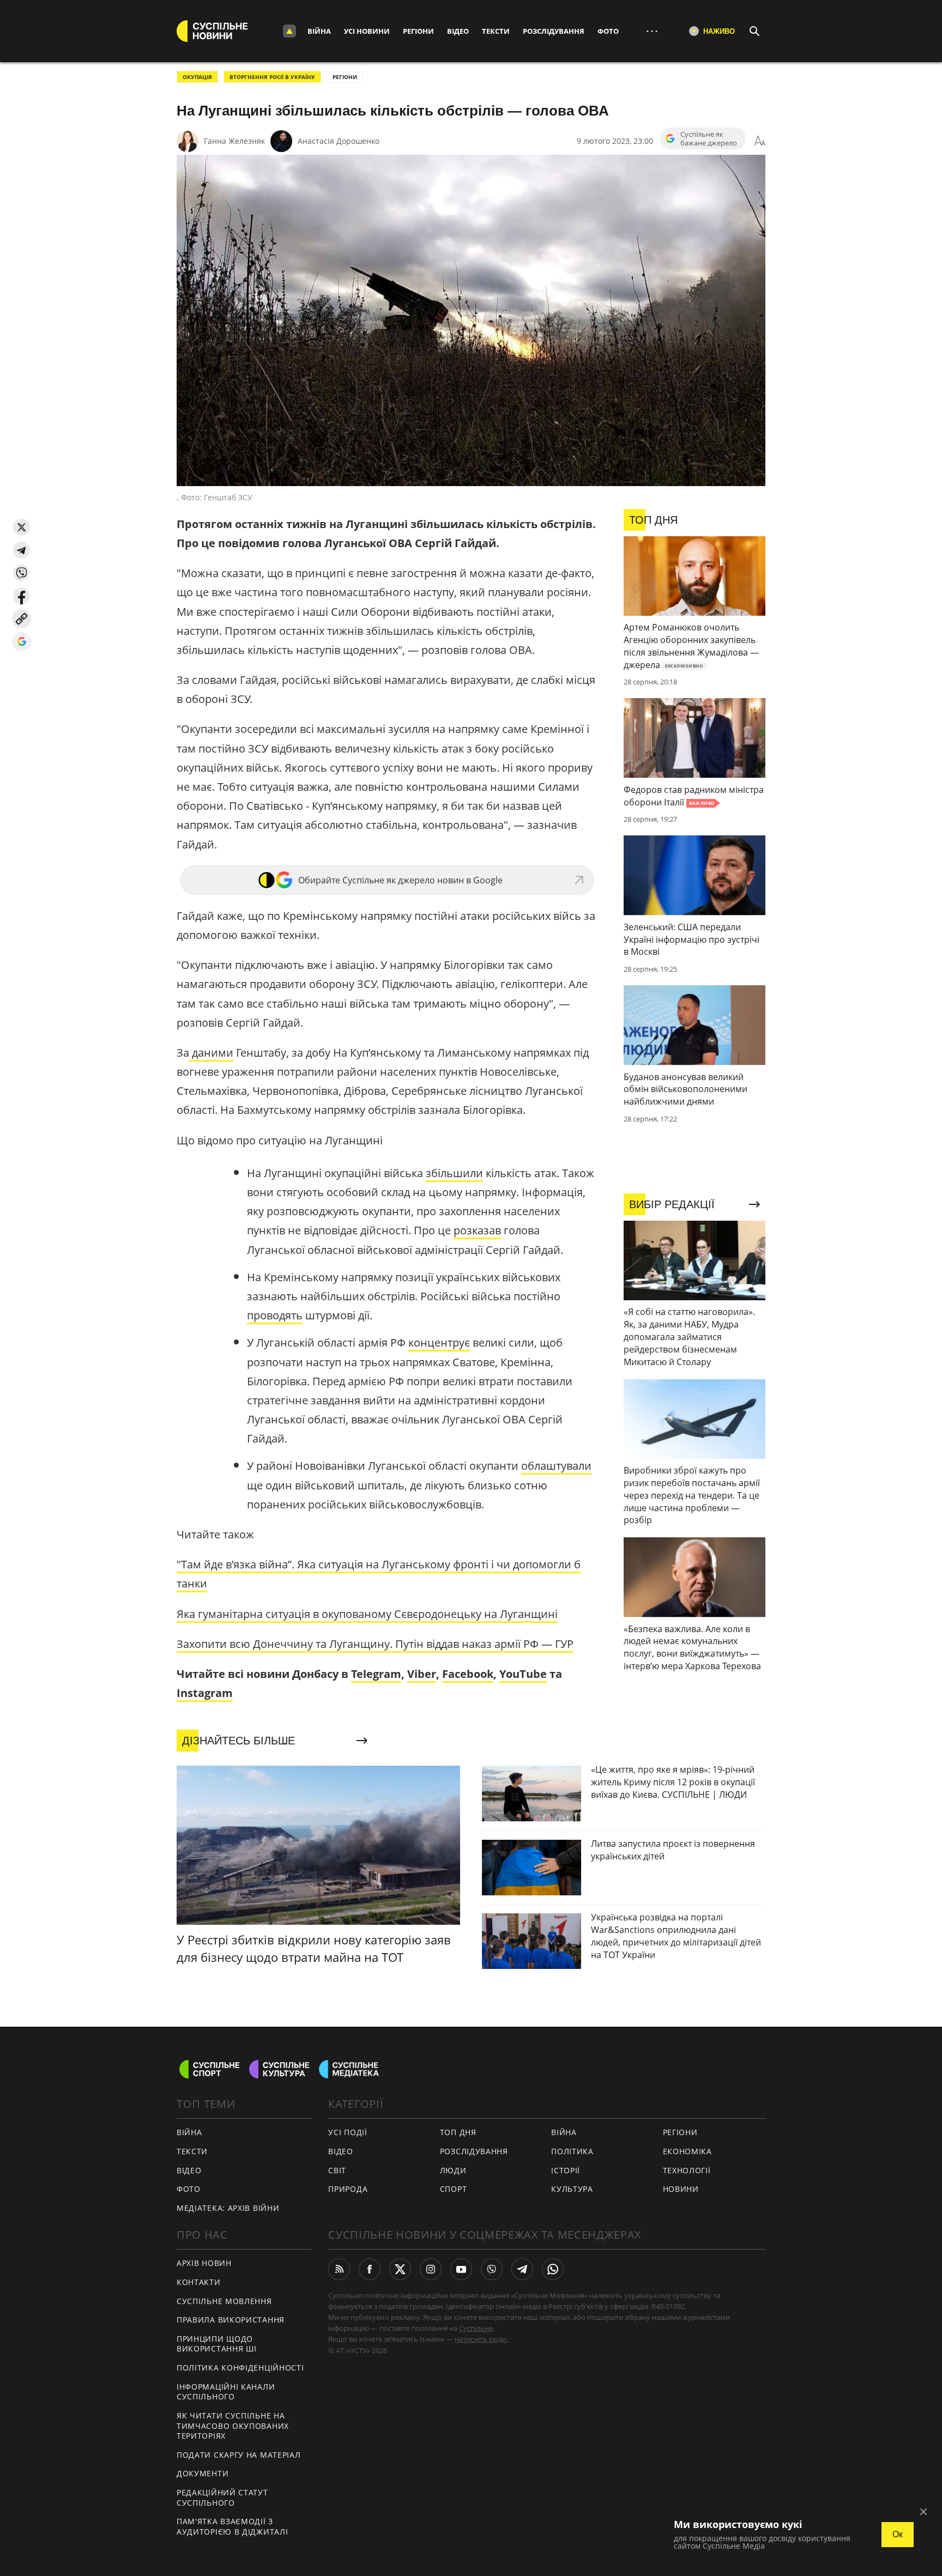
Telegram (376, 1674)
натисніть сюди (481, 2339)
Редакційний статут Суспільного (222, 2498)
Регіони (418, 31)
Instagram (205, 1693)
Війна (319, 31)
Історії (566, 2170)
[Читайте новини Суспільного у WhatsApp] (553, 2269)
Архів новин (204, 2263)
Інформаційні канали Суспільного (226, 2392)
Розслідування (554, 31)
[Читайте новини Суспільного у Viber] (492, 2269)
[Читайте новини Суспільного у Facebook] (370, 2269)
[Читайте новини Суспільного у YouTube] (461, 2269)
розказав (477, 1230)
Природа (348, 2189)
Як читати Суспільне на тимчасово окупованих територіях (233, 2426)
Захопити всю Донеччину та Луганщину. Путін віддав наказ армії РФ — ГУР (375, 1644)
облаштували (556, 1466)
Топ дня (458, 2132)
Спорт (454, 2189)
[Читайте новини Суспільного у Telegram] (522, 2269)
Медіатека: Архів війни (228, 2208)
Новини (681, 2189)
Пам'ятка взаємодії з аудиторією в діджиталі (232, 2526)
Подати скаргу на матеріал (239, 2455)
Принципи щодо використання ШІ (217, 2344)
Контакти (199, 2282)
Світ (337, 2170)
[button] (22, 527)
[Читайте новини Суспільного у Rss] (339, 2269)
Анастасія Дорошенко (339, 141)
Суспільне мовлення (224, 2301)
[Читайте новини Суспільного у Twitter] (400, 2269)
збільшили (454, 1173)
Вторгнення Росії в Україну (272, 77)
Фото (608, 31)
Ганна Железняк (234, 141)
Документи (203, 2473)
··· (652, 31)
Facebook (468, 1674)
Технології (687, 2170)
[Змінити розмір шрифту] (760, 141)
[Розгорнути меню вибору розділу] (289, 31)
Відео (458, 31)
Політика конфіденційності (240, 2368)
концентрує (439, 1342)
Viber (422, 1674)
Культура (572, 2189)
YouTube (523, 1674)
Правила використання (231, 2320)
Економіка (687, 2151)
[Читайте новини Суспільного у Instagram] (431, 2269)
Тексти (496, 31)
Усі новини (367, 31)
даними (211, 1053)
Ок (898, 2534)
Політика (572, 2151)
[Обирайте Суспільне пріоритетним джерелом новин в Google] (22, 642)
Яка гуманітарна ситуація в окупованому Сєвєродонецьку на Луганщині (367, 1614)
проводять (275, 1315)
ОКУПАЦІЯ (197, 77)
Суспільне (476, 2328)
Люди (453, 2170)
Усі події (348, 2132)
